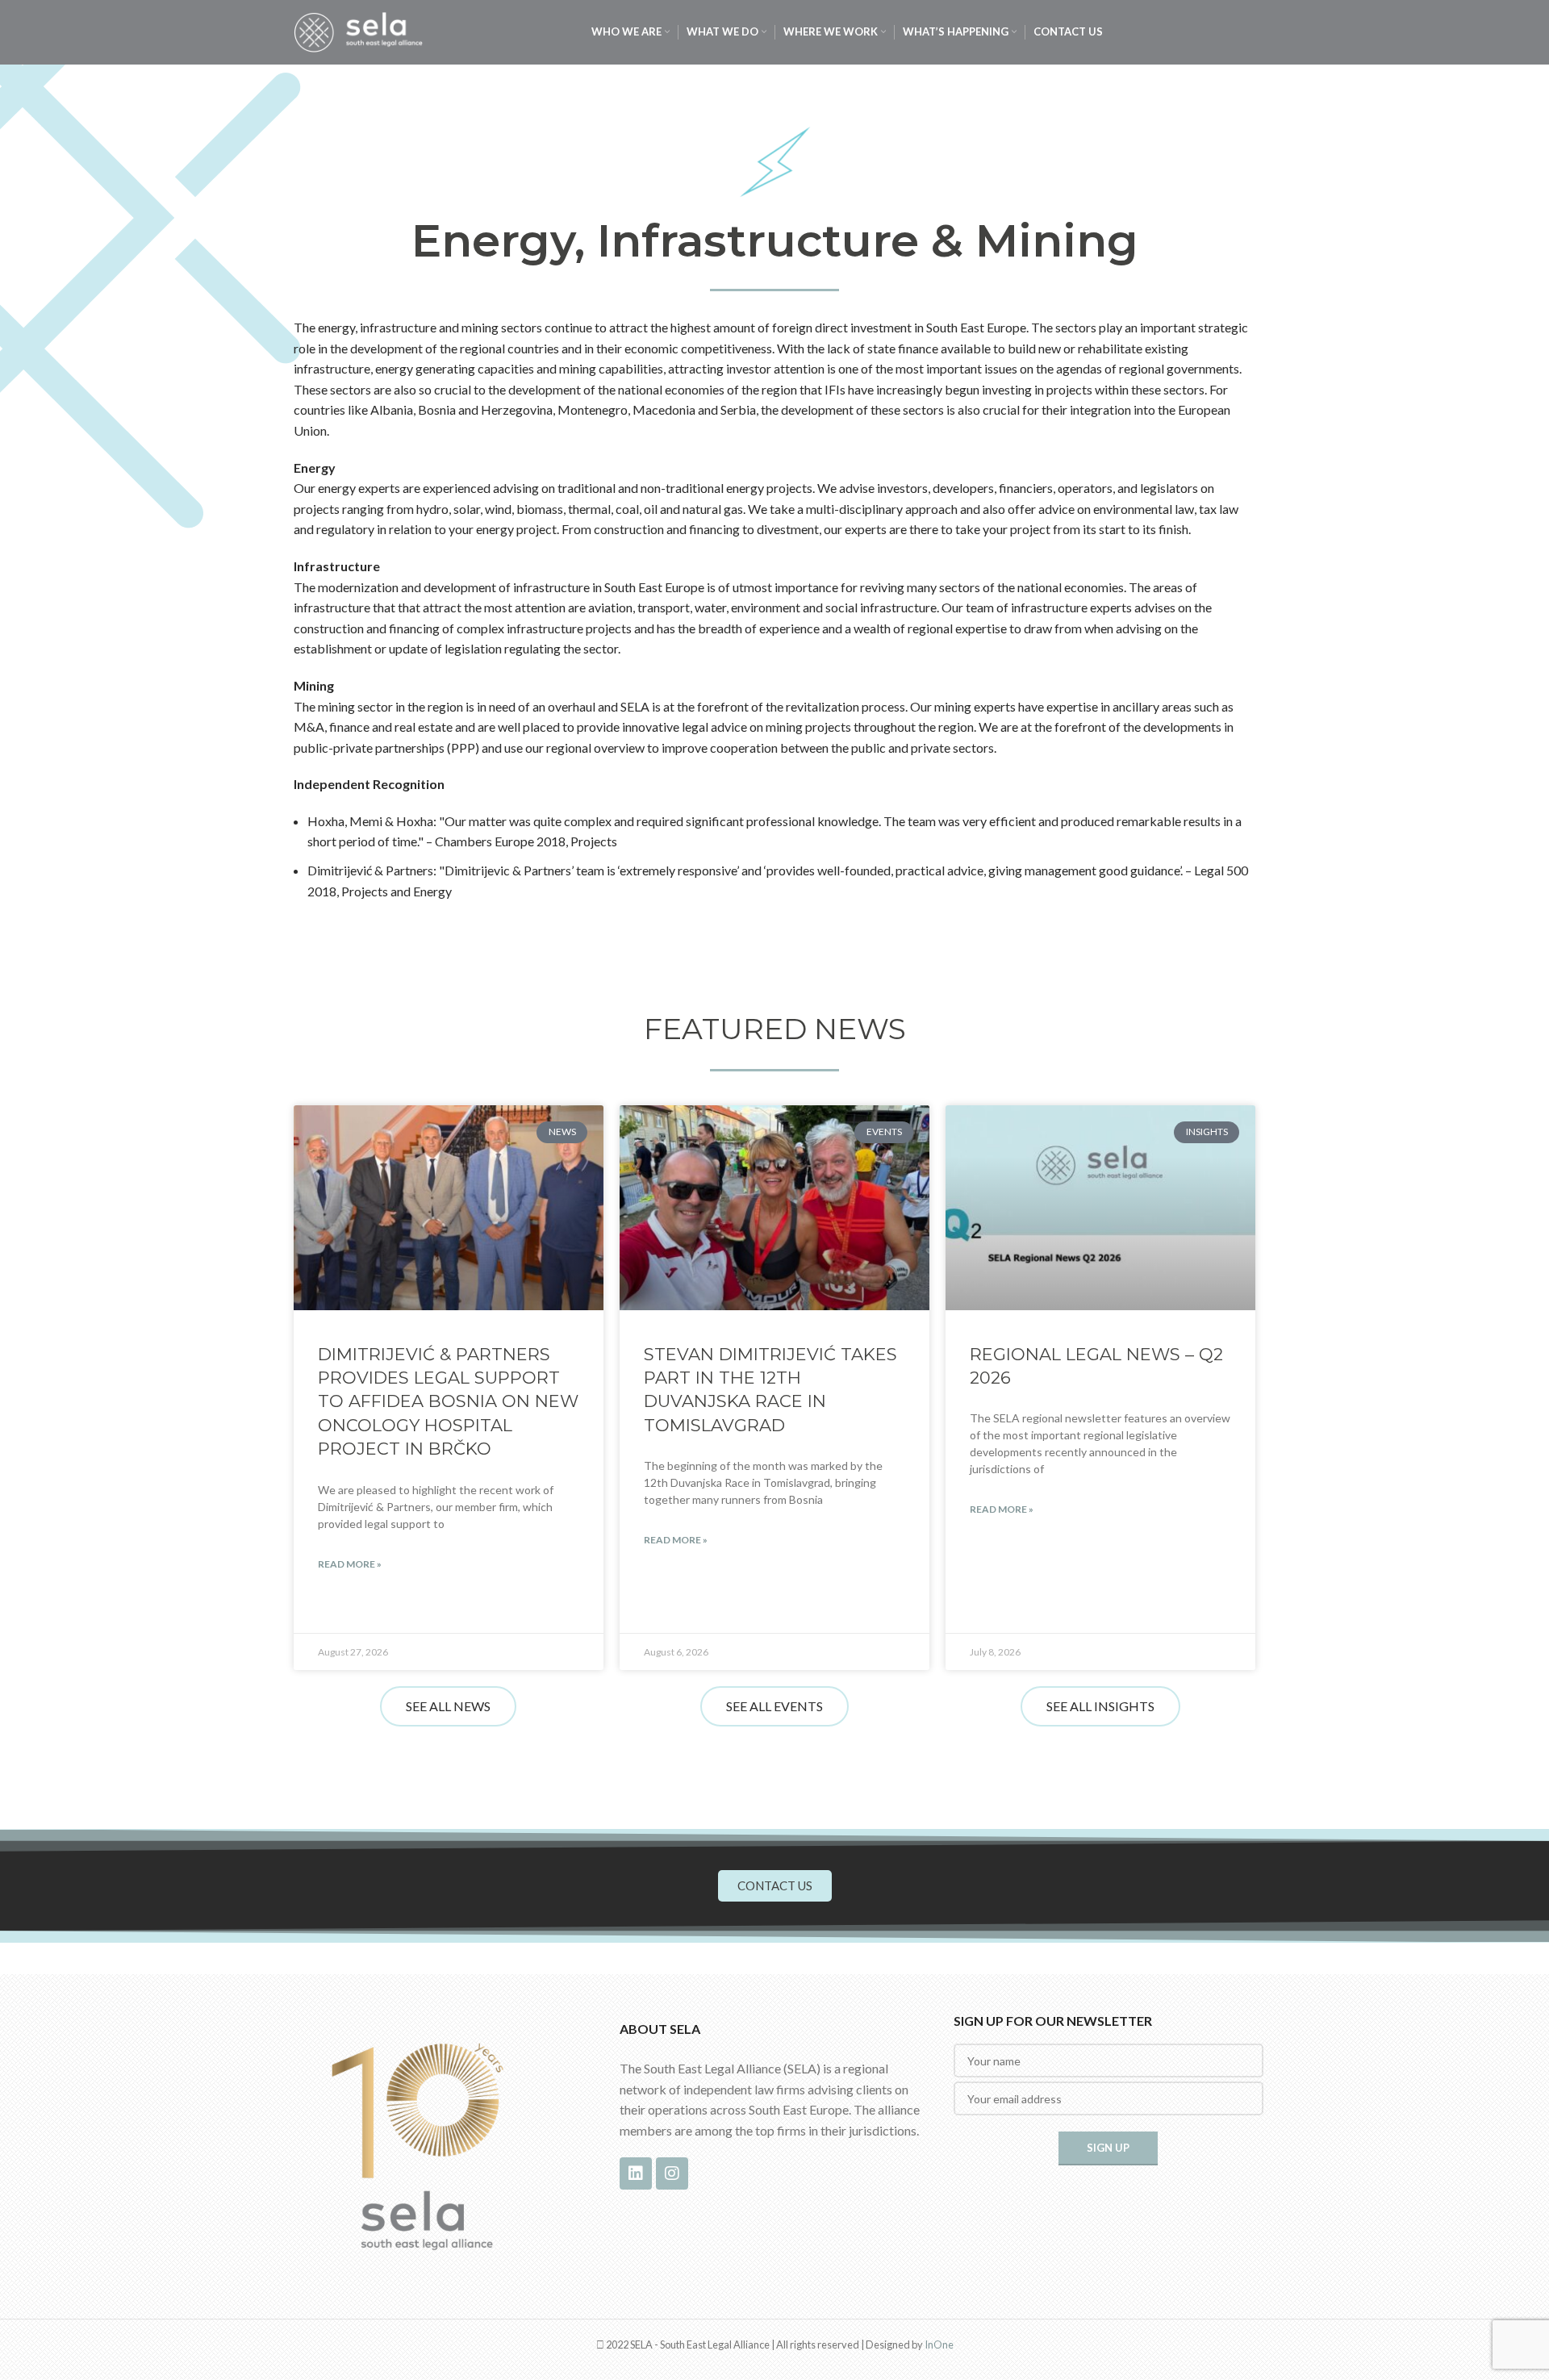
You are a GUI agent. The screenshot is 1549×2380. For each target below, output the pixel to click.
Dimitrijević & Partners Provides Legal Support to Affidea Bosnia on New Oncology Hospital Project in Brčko (448, 1402)
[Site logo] (358, 30)
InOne (939, 2345)
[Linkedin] (636, 2173)
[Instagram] (672, 2173)
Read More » (350, 1564)
